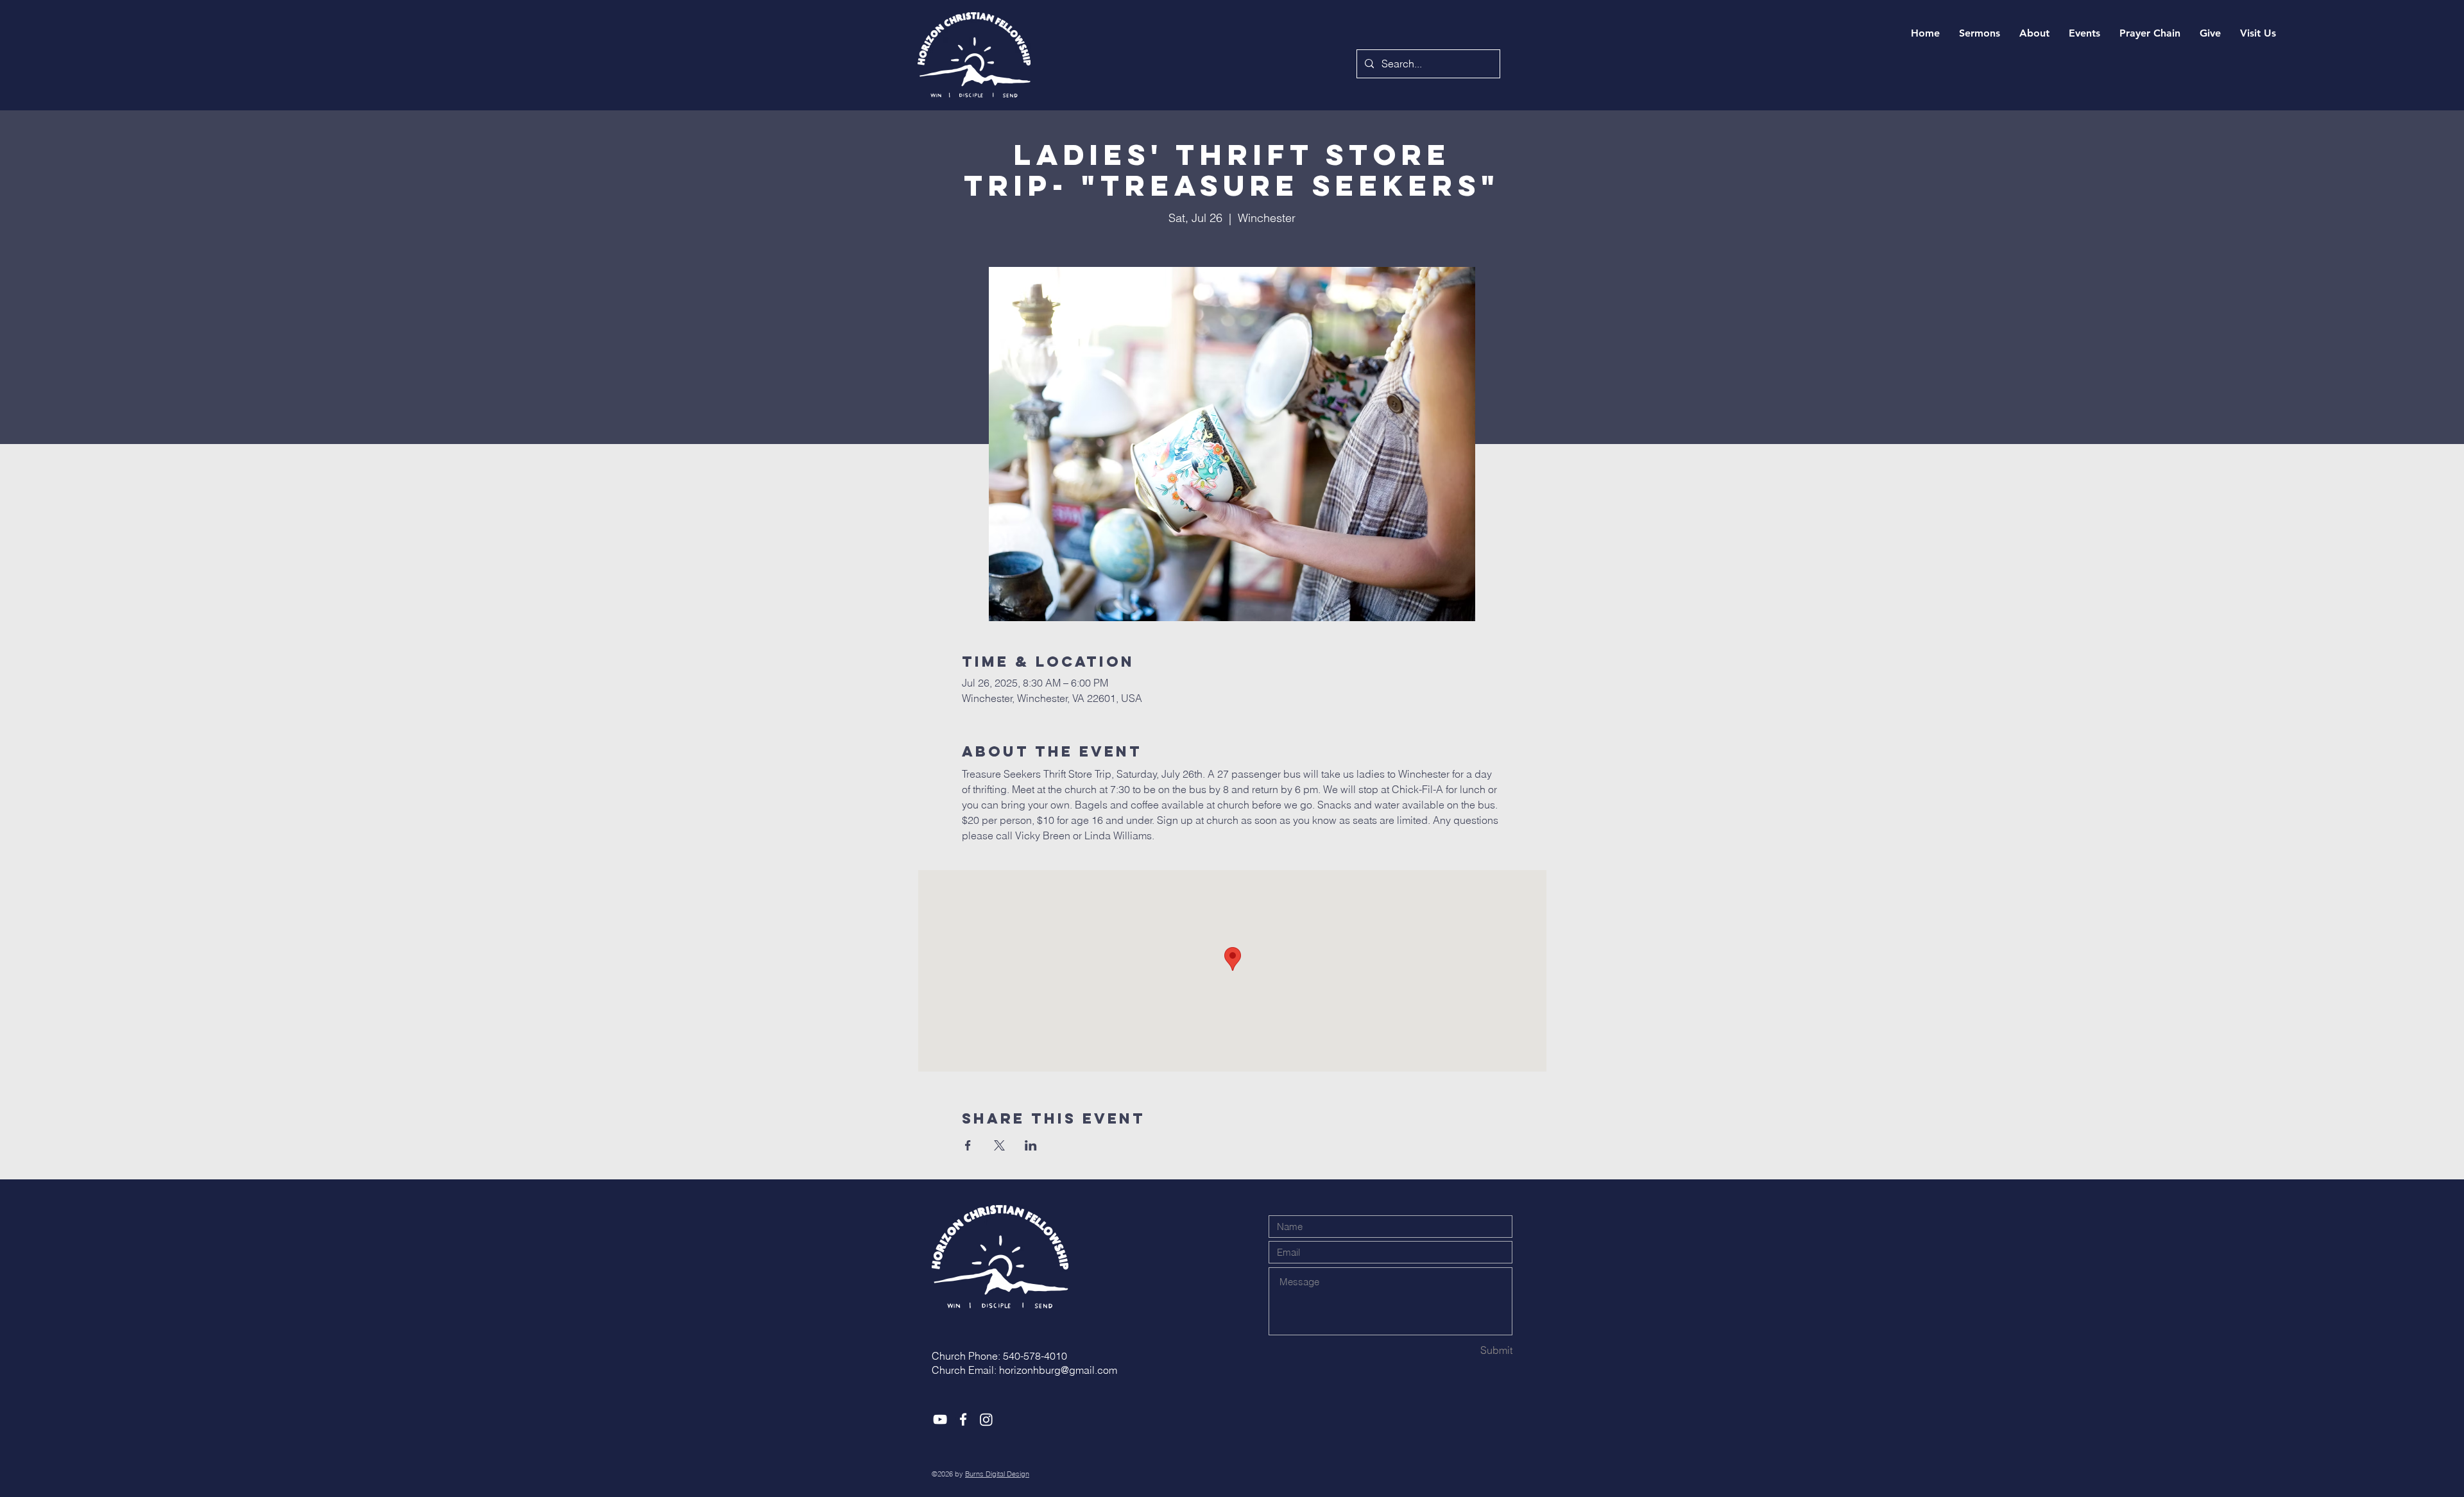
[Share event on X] (999, 1145)
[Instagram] (986, 1419)
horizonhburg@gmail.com (1058, 1370)
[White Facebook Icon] (963, 1419)
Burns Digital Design (997, 1474)
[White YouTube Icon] (940, 1419)
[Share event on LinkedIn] (1031, 1145)
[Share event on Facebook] (968, 1145)
